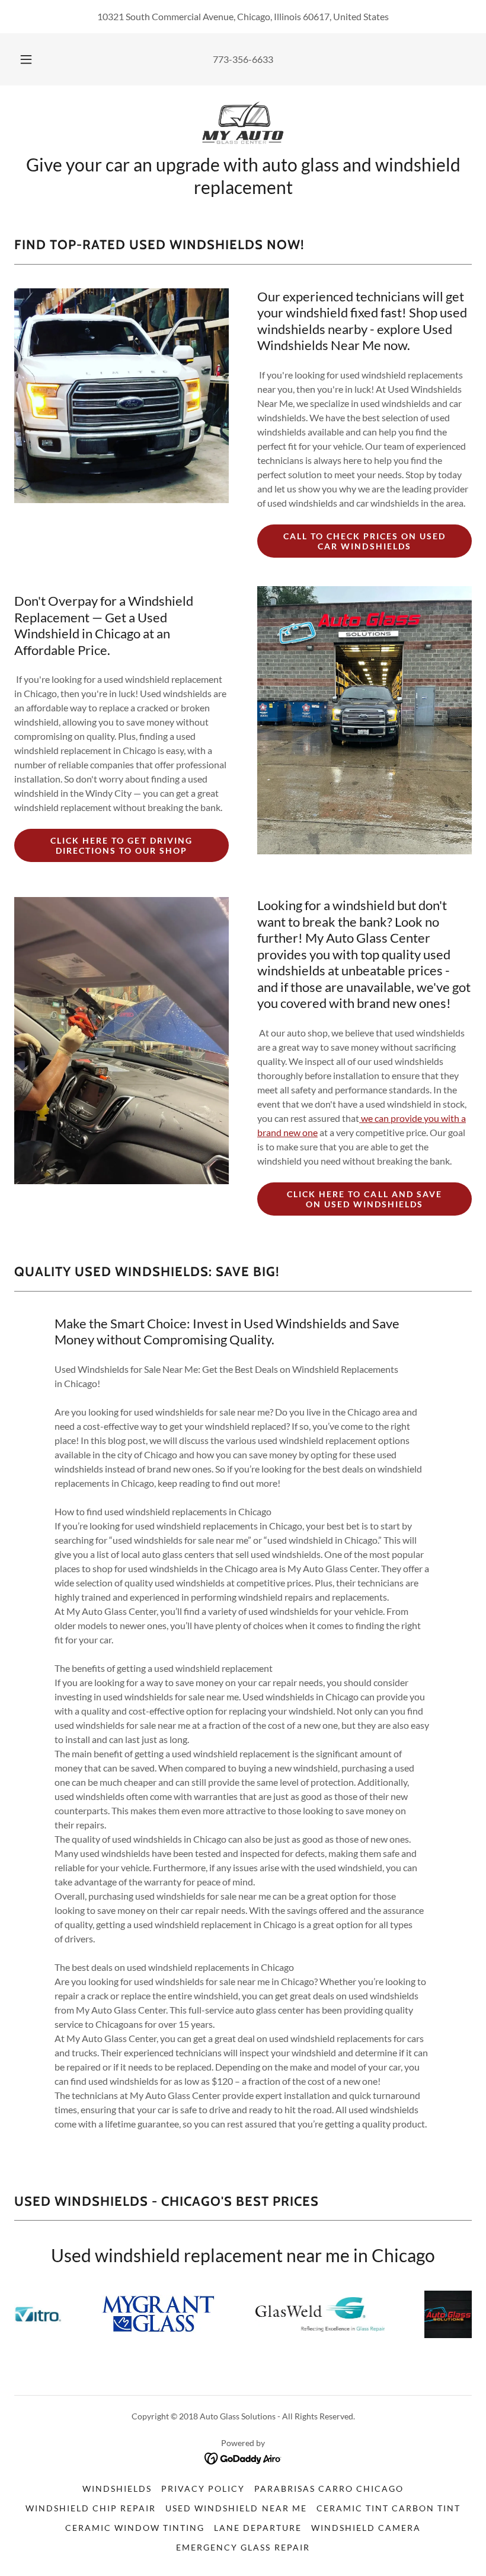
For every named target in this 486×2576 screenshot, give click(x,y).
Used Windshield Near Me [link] (236, 2508)
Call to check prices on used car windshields (364, 541)
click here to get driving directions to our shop (121, 845)
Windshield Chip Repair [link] (91, 2508)
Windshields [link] (117, 2488)
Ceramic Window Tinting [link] (135, 2528)
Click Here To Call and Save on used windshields (364, 1199)
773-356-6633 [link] (243, 59)
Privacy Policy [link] (203, 2488)
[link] (243, 123)
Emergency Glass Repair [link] (243, 2547)
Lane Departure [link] (258, 2528)
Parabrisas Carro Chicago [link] (329, 2488)
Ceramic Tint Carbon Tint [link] (389, 2508)
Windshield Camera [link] (366, 2528)
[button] (34, 59)
